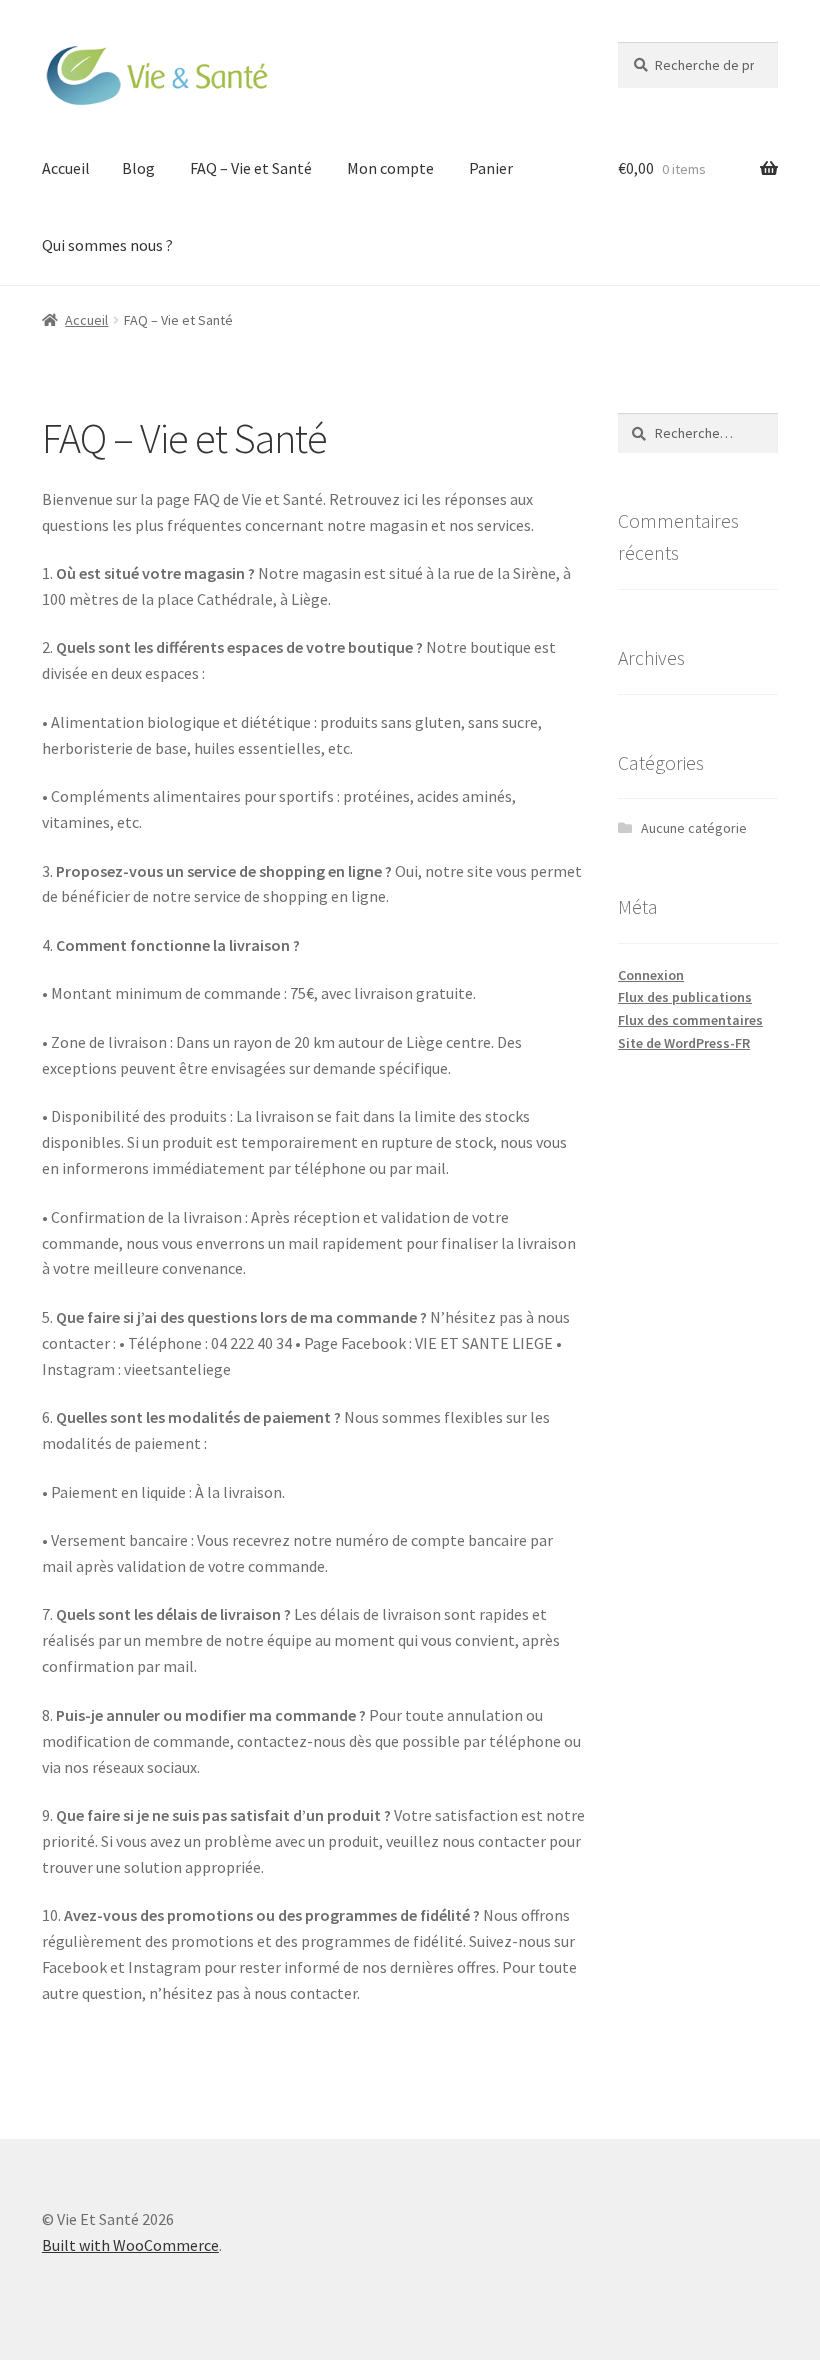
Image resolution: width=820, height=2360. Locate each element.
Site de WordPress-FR (684, 1043)
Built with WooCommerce (130, 2245)
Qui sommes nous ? (107, 245)
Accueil (66, 168)
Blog (138, 168)
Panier (491, 168)
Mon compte (390, 168)
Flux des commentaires (690, 1020)
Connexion (651, 975)
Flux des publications (685, 997)
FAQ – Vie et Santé (251, 168)
